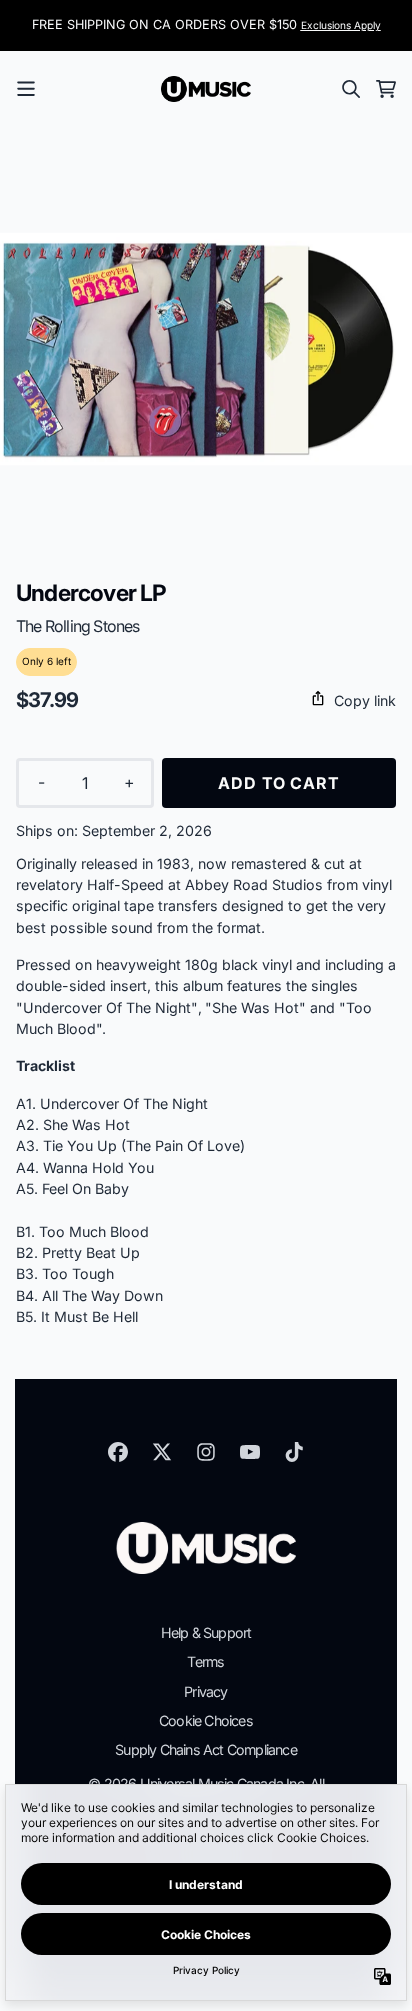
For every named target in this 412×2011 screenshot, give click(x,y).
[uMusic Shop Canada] (206, 89)
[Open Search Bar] (350, 89)
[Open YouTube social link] (250, 1452)
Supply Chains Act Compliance (206, 1749)
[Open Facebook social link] (118, 1452)
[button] (206, 700)
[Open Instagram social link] (206, 1452)
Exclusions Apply (341, 25)
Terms (205, 1661)
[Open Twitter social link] (162, 1452)
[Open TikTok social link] (294, 1452)
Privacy (205, 1691)
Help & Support (206, 1632)
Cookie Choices (206, 1720)
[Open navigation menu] (26, 89)
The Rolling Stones (78, 626)
